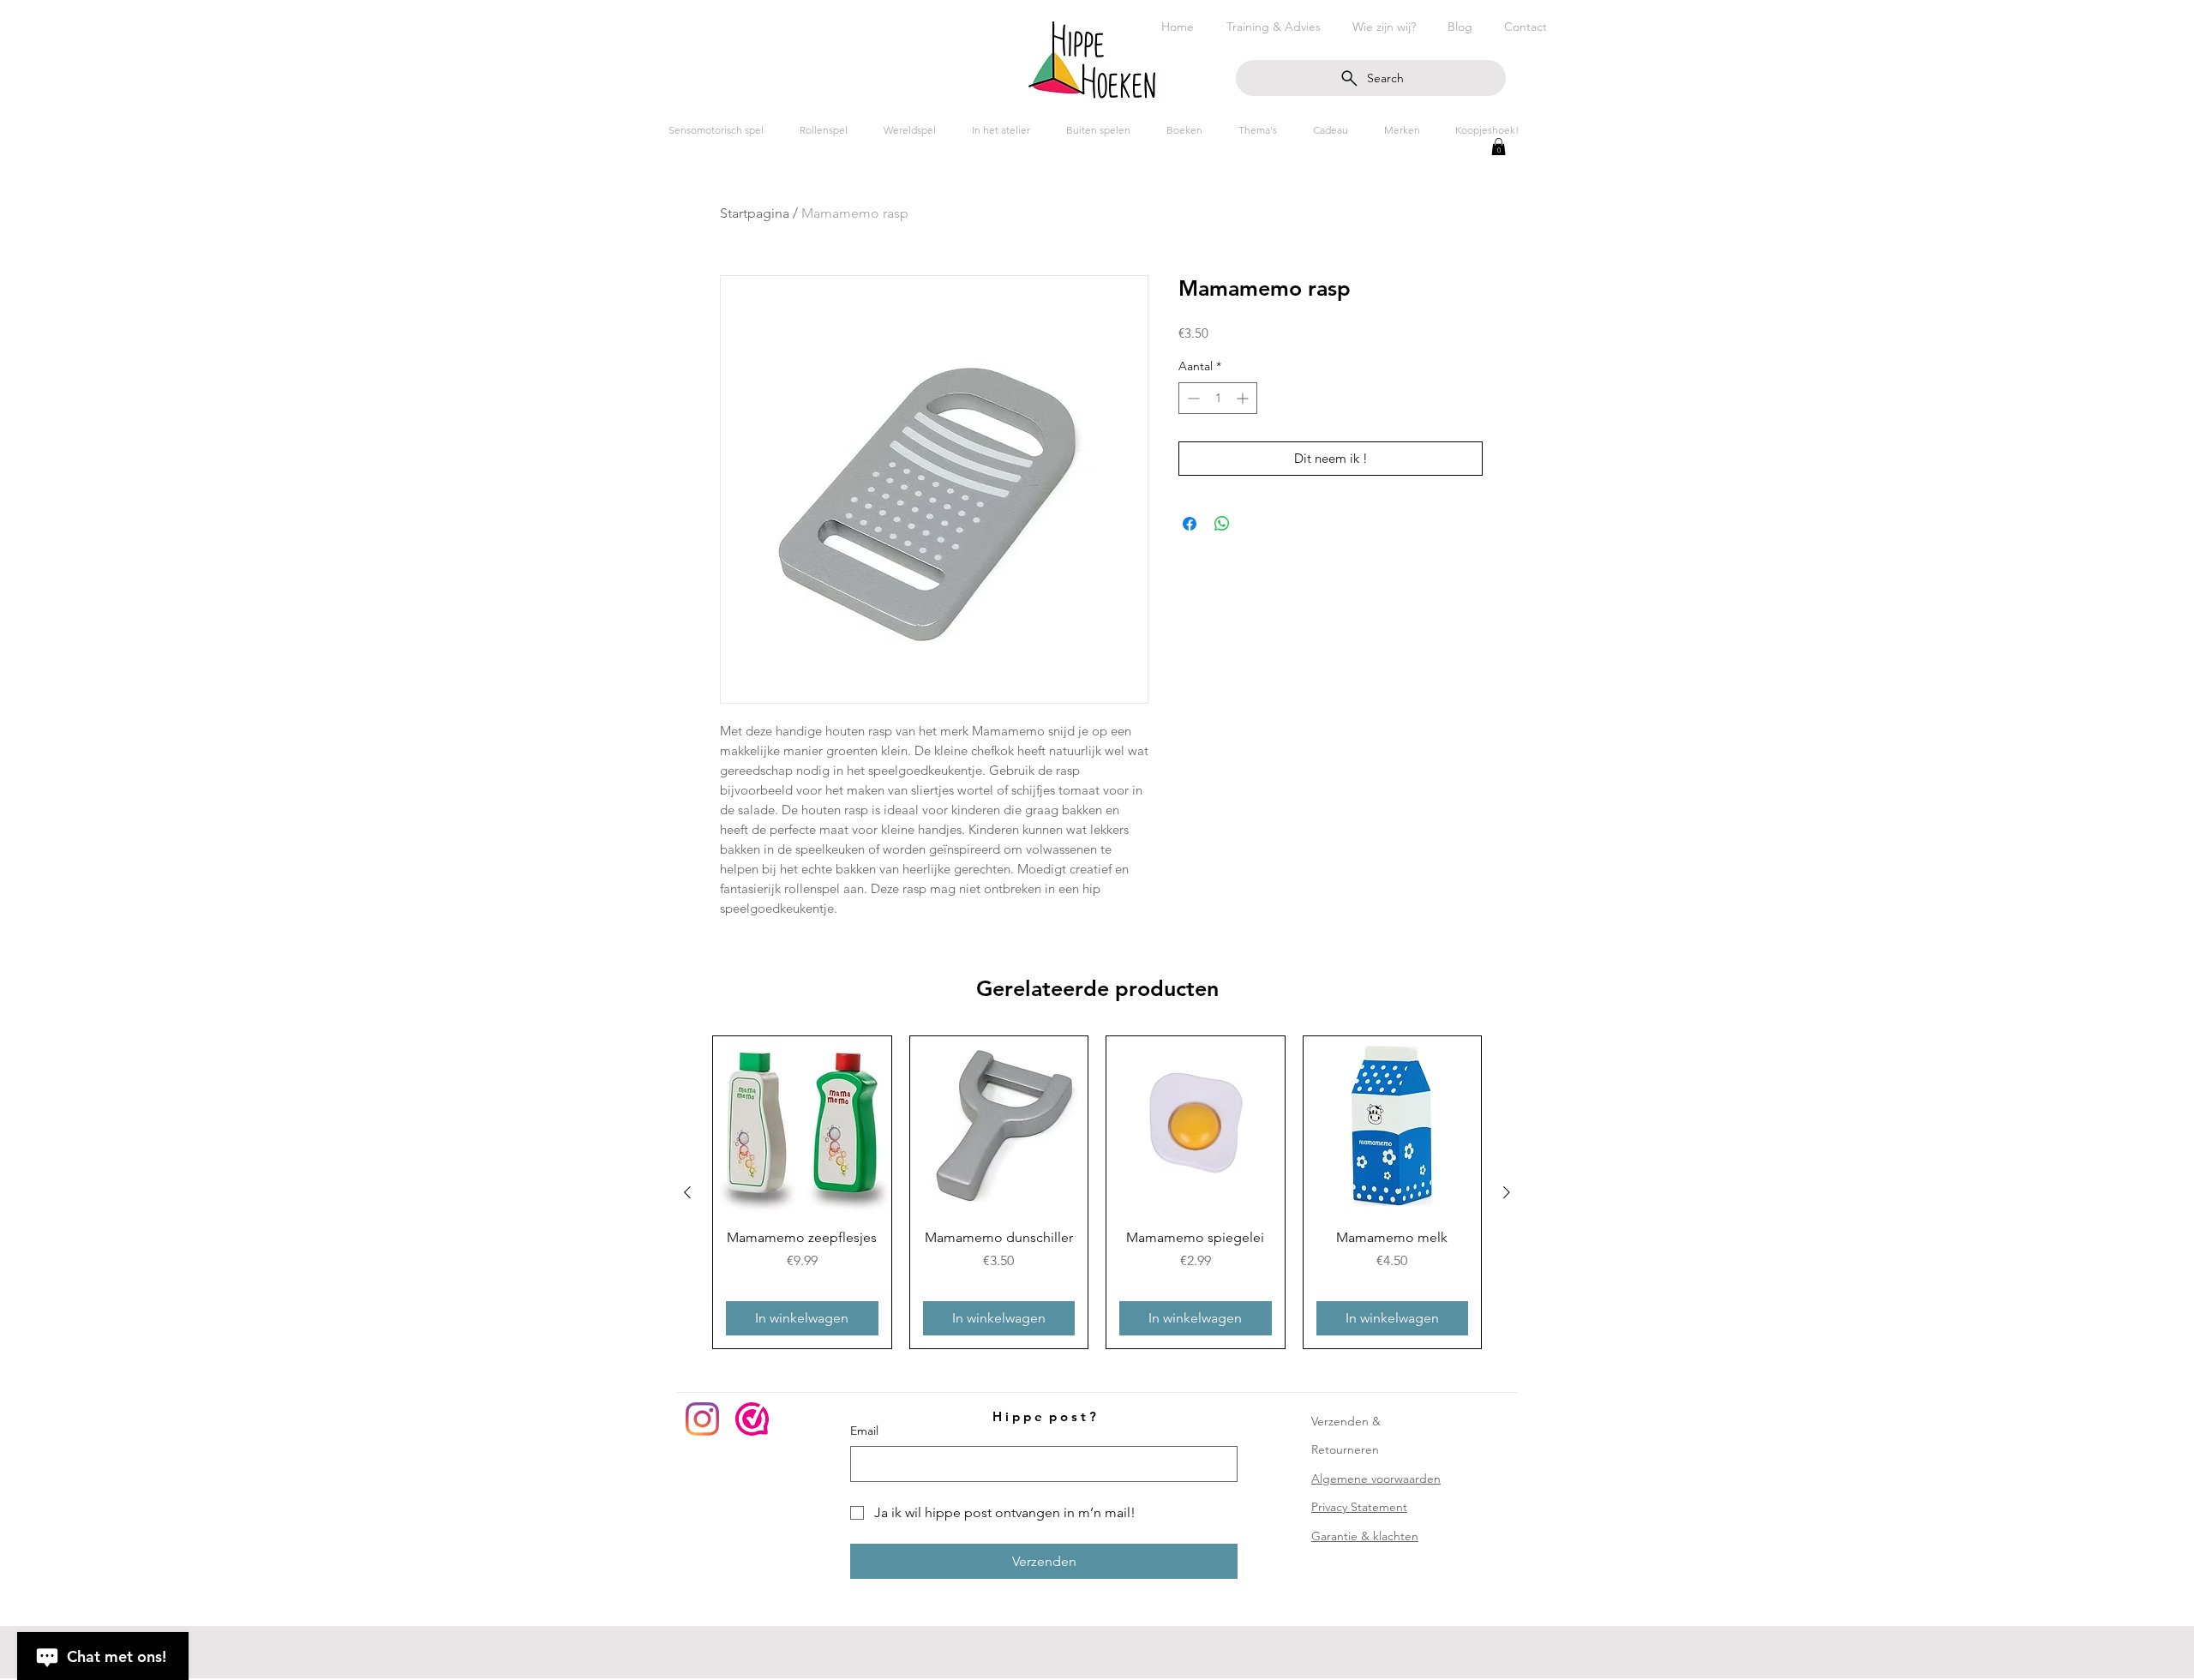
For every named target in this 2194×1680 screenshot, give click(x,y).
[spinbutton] (1218, 398)
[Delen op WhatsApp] (1222, 524)
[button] (1499, 147)
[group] (1097, 1192)
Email (864, 1431)
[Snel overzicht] (802, 1125)
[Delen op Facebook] (1190, 524)
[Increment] (1244, 398)
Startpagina (755, 213)
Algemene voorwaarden (1376, 1479)
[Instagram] (702, 1419)
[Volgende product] (1507, 1192)
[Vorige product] (687, 1192)
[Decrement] (1192, 398)
